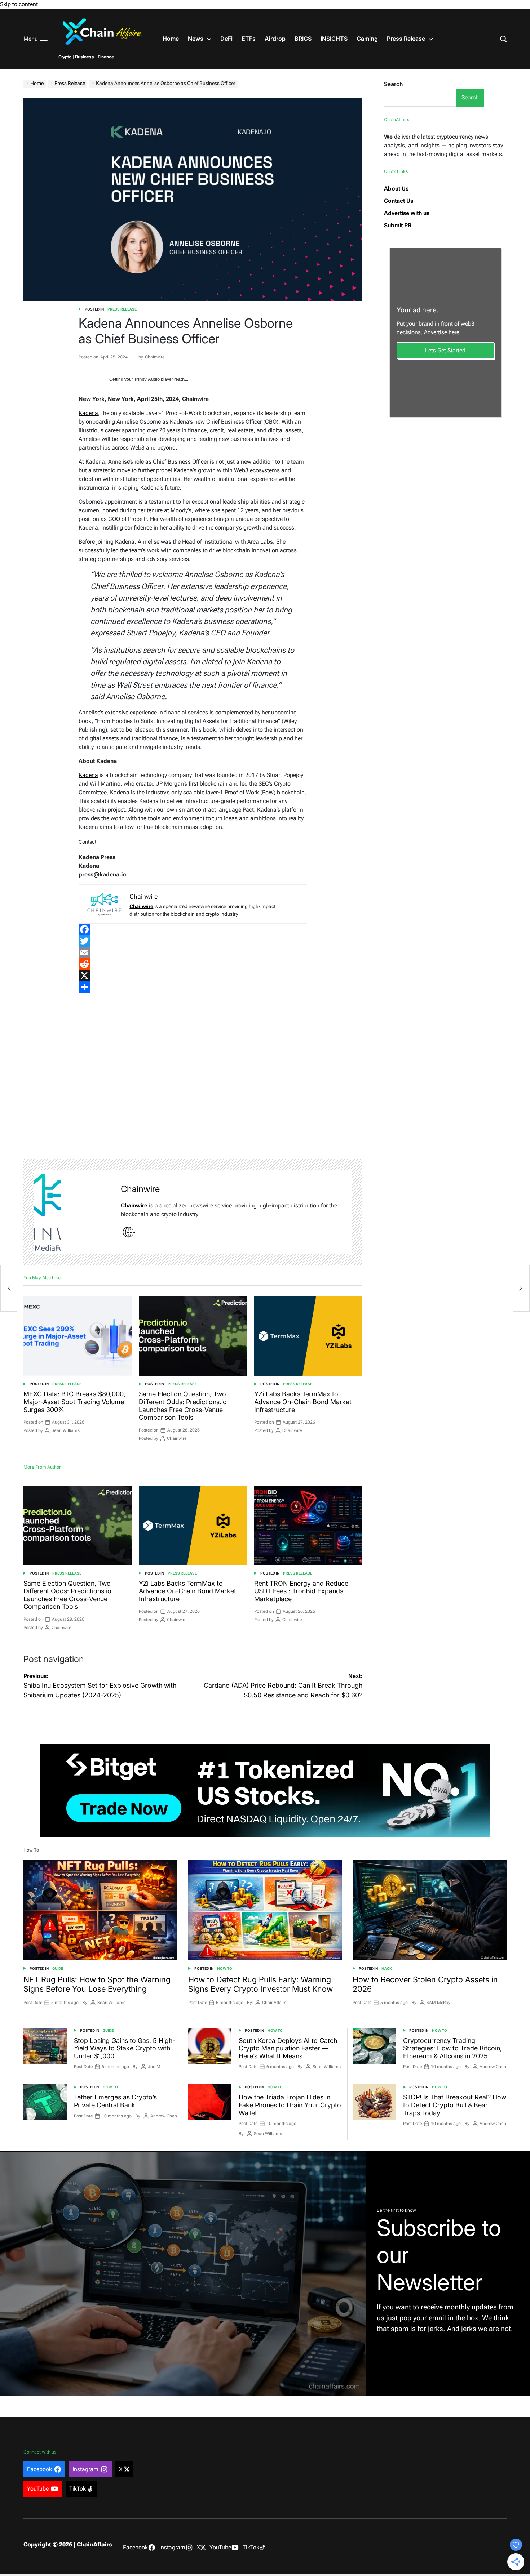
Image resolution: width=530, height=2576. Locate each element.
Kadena (88, 413)
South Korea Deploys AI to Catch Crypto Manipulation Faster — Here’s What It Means (288, 2048)
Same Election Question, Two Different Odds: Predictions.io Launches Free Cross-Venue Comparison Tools (183, 1406)
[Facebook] (193, 929)
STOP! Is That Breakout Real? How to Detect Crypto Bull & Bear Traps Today (455, 2105)
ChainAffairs (274, 2003)
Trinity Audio (147, 379)
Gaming (367, 39)
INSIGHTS (334, 39)
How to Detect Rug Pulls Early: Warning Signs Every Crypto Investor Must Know (260, 1984)
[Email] (193, 952)
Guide (58, 1968)
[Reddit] (193, 964)
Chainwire (155, 357)
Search (393, 84)
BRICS (303, 39)
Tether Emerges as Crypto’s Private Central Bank (115, 2101)
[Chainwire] (74, 1212)
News (196, 39)
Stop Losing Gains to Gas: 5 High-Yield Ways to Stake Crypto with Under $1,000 (125, 2048)
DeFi (226, 39)
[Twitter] (193, 941)
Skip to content (19, 4)
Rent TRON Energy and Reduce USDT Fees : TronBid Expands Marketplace (301, 1591)
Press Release (406, 39)
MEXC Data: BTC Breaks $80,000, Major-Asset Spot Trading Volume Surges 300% (74, 1402)
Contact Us (399, 201)
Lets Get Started (445, 350)
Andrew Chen (493, 2067)
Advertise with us (407, 213)
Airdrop (275, 39)
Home (171, 39)
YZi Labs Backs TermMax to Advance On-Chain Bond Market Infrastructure (303, 1402)
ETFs (249, 39)
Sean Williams (66, 1430)
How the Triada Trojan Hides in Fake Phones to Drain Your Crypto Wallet (290, 2105)
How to (225, 1968)
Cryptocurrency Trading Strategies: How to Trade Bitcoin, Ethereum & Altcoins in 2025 (452, 2048)
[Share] (193, 987)
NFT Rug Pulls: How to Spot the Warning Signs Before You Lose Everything (97, 1984)
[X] (193, 976)
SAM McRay (438, 2003)
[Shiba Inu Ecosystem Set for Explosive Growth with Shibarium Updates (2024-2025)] (9, 1288)
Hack (387, 1968)
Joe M (154, 2067)
